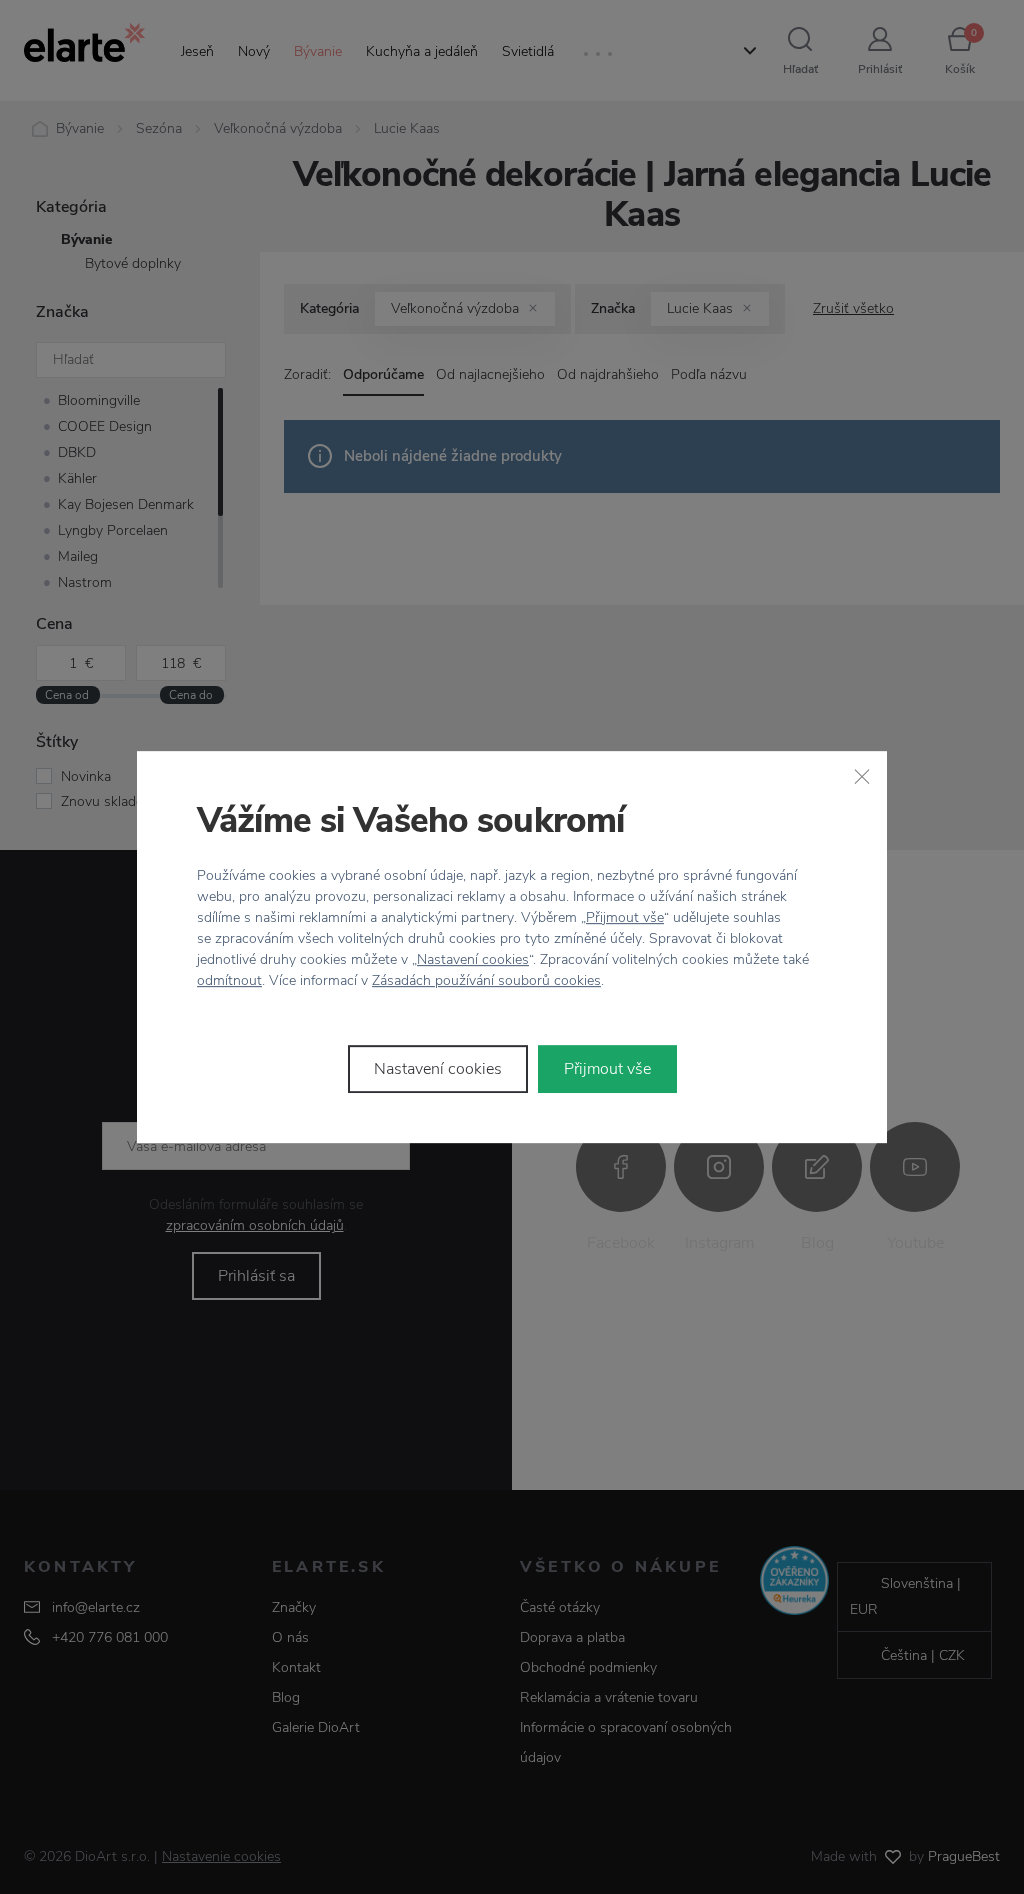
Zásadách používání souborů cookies (486, 980)
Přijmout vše (625, 917)
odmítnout (229, 980)
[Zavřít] (862, 776)
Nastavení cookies (473, 959)
